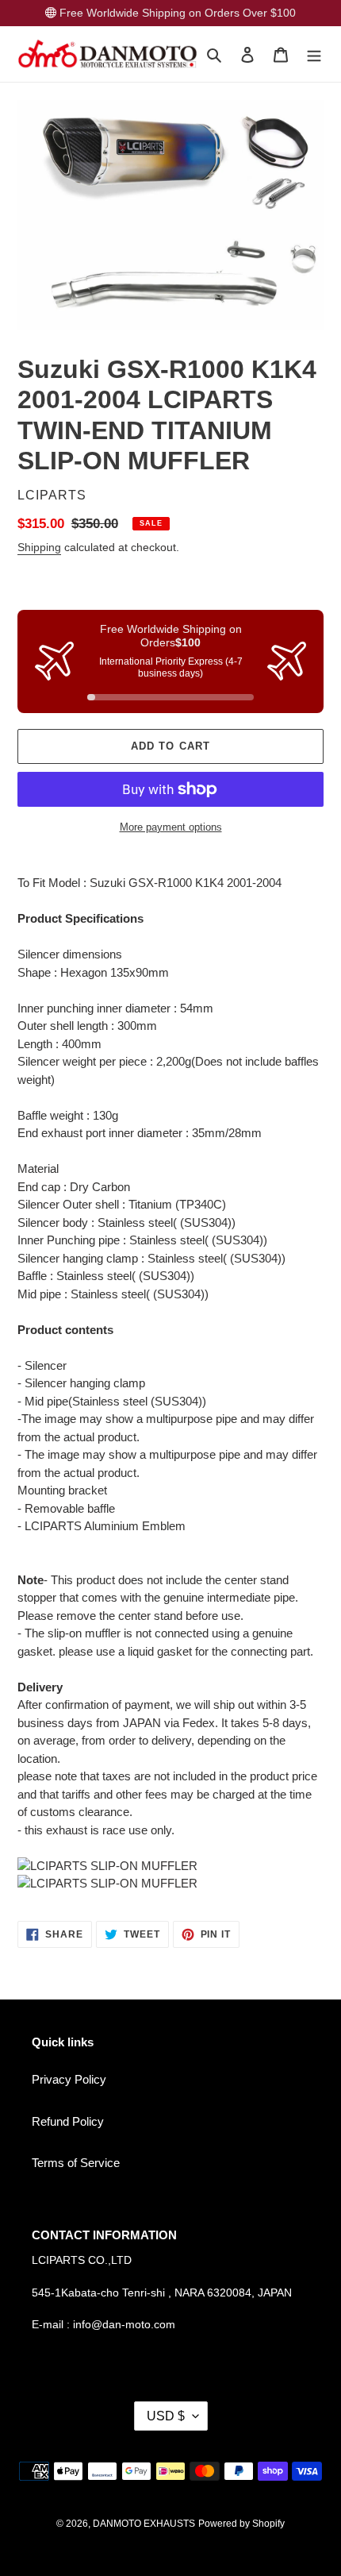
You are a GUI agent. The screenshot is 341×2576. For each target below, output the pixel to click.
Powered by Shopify (241, 2524)
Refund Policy (68, 2121)
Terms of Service (76, 2163)
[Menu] (314, 54)
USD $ (166, 2416)
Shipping (39, 547)
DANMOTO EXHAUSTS (144, 2524)
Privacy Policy (69, 2079)
